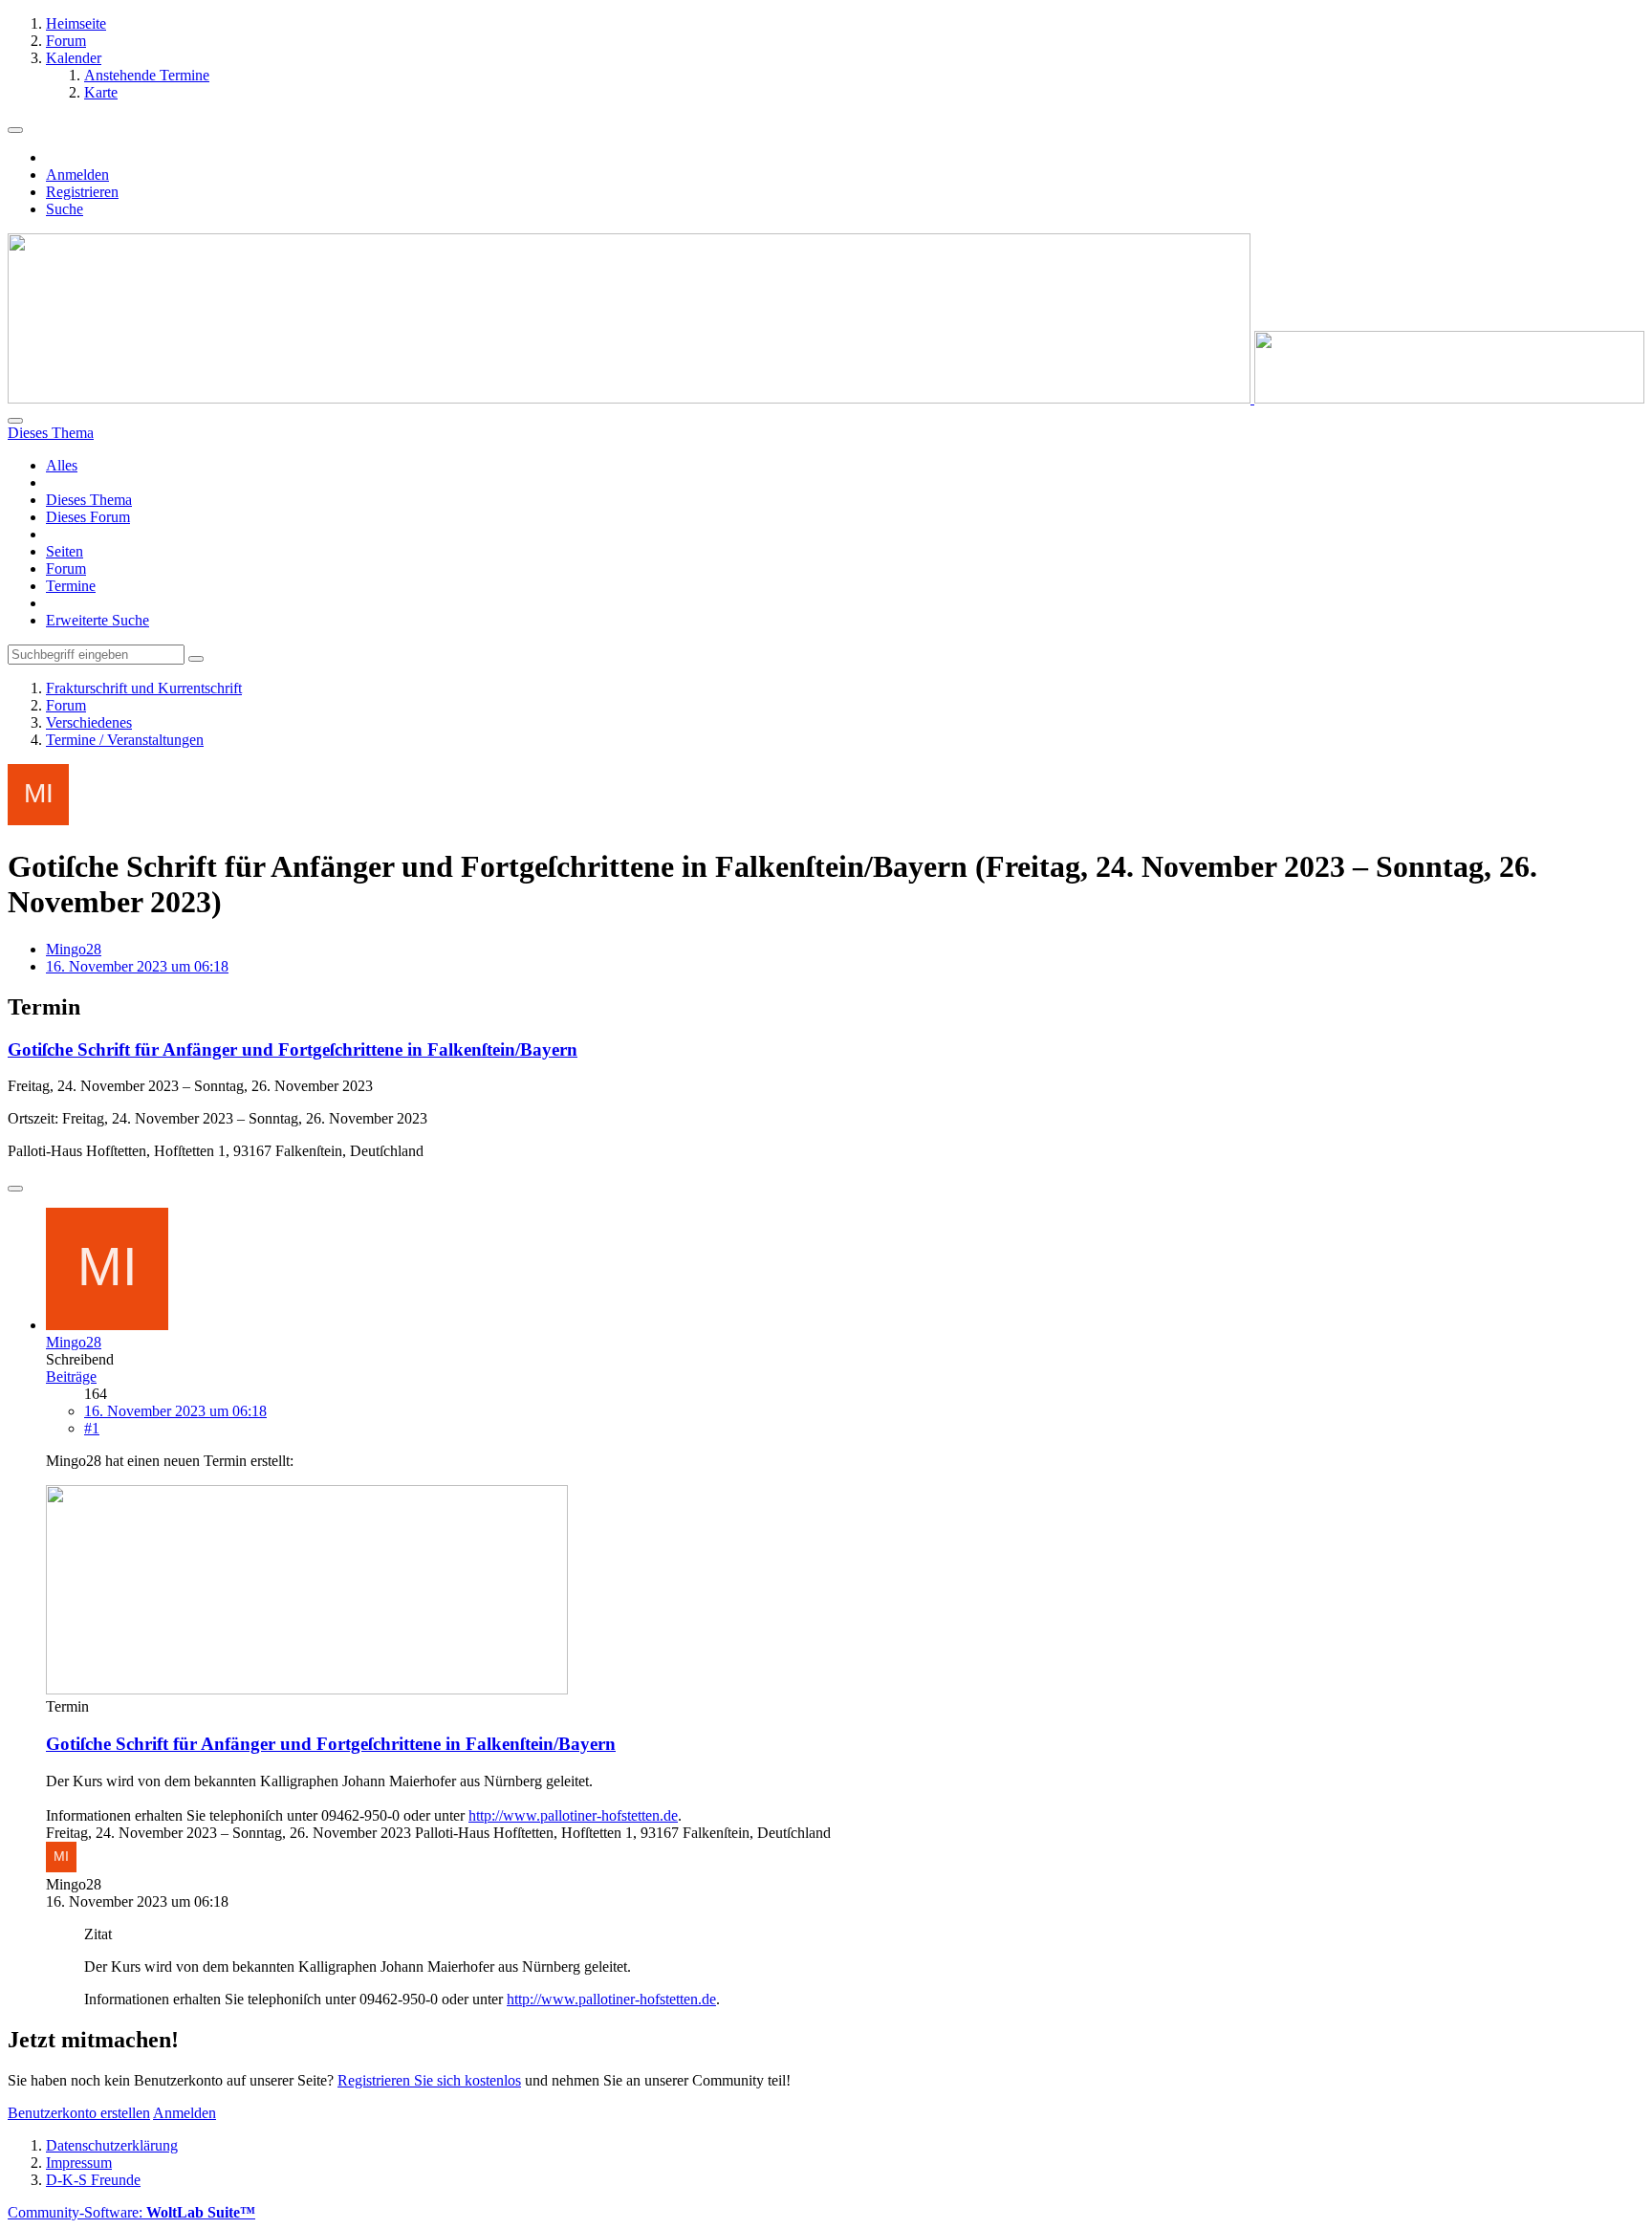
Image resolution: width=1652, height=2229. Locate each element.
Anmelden (77, 175)
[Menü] (15, 130)
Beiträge (71, 1377)
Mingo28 (74, 949)
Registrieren (82, 192)
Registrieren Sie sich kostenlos (429, 2080)
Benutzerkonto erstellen (79, 2113)
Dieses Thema (89, 500)
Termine (71, 586)
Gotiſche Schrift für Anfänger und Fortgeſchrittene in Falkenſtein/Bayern (293, 1049)
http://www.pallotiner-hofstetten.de (573, 1815)
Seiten (65, 551)
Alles (62, 465)
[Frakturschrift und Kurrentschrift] (826, 398)
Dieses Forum (88, 517)
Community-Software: (131, 2212)
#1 (92, 1428)
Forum (66, 568)
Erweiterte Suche (98, 620)
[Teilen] (15, 1189)
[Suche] (15, 421)
